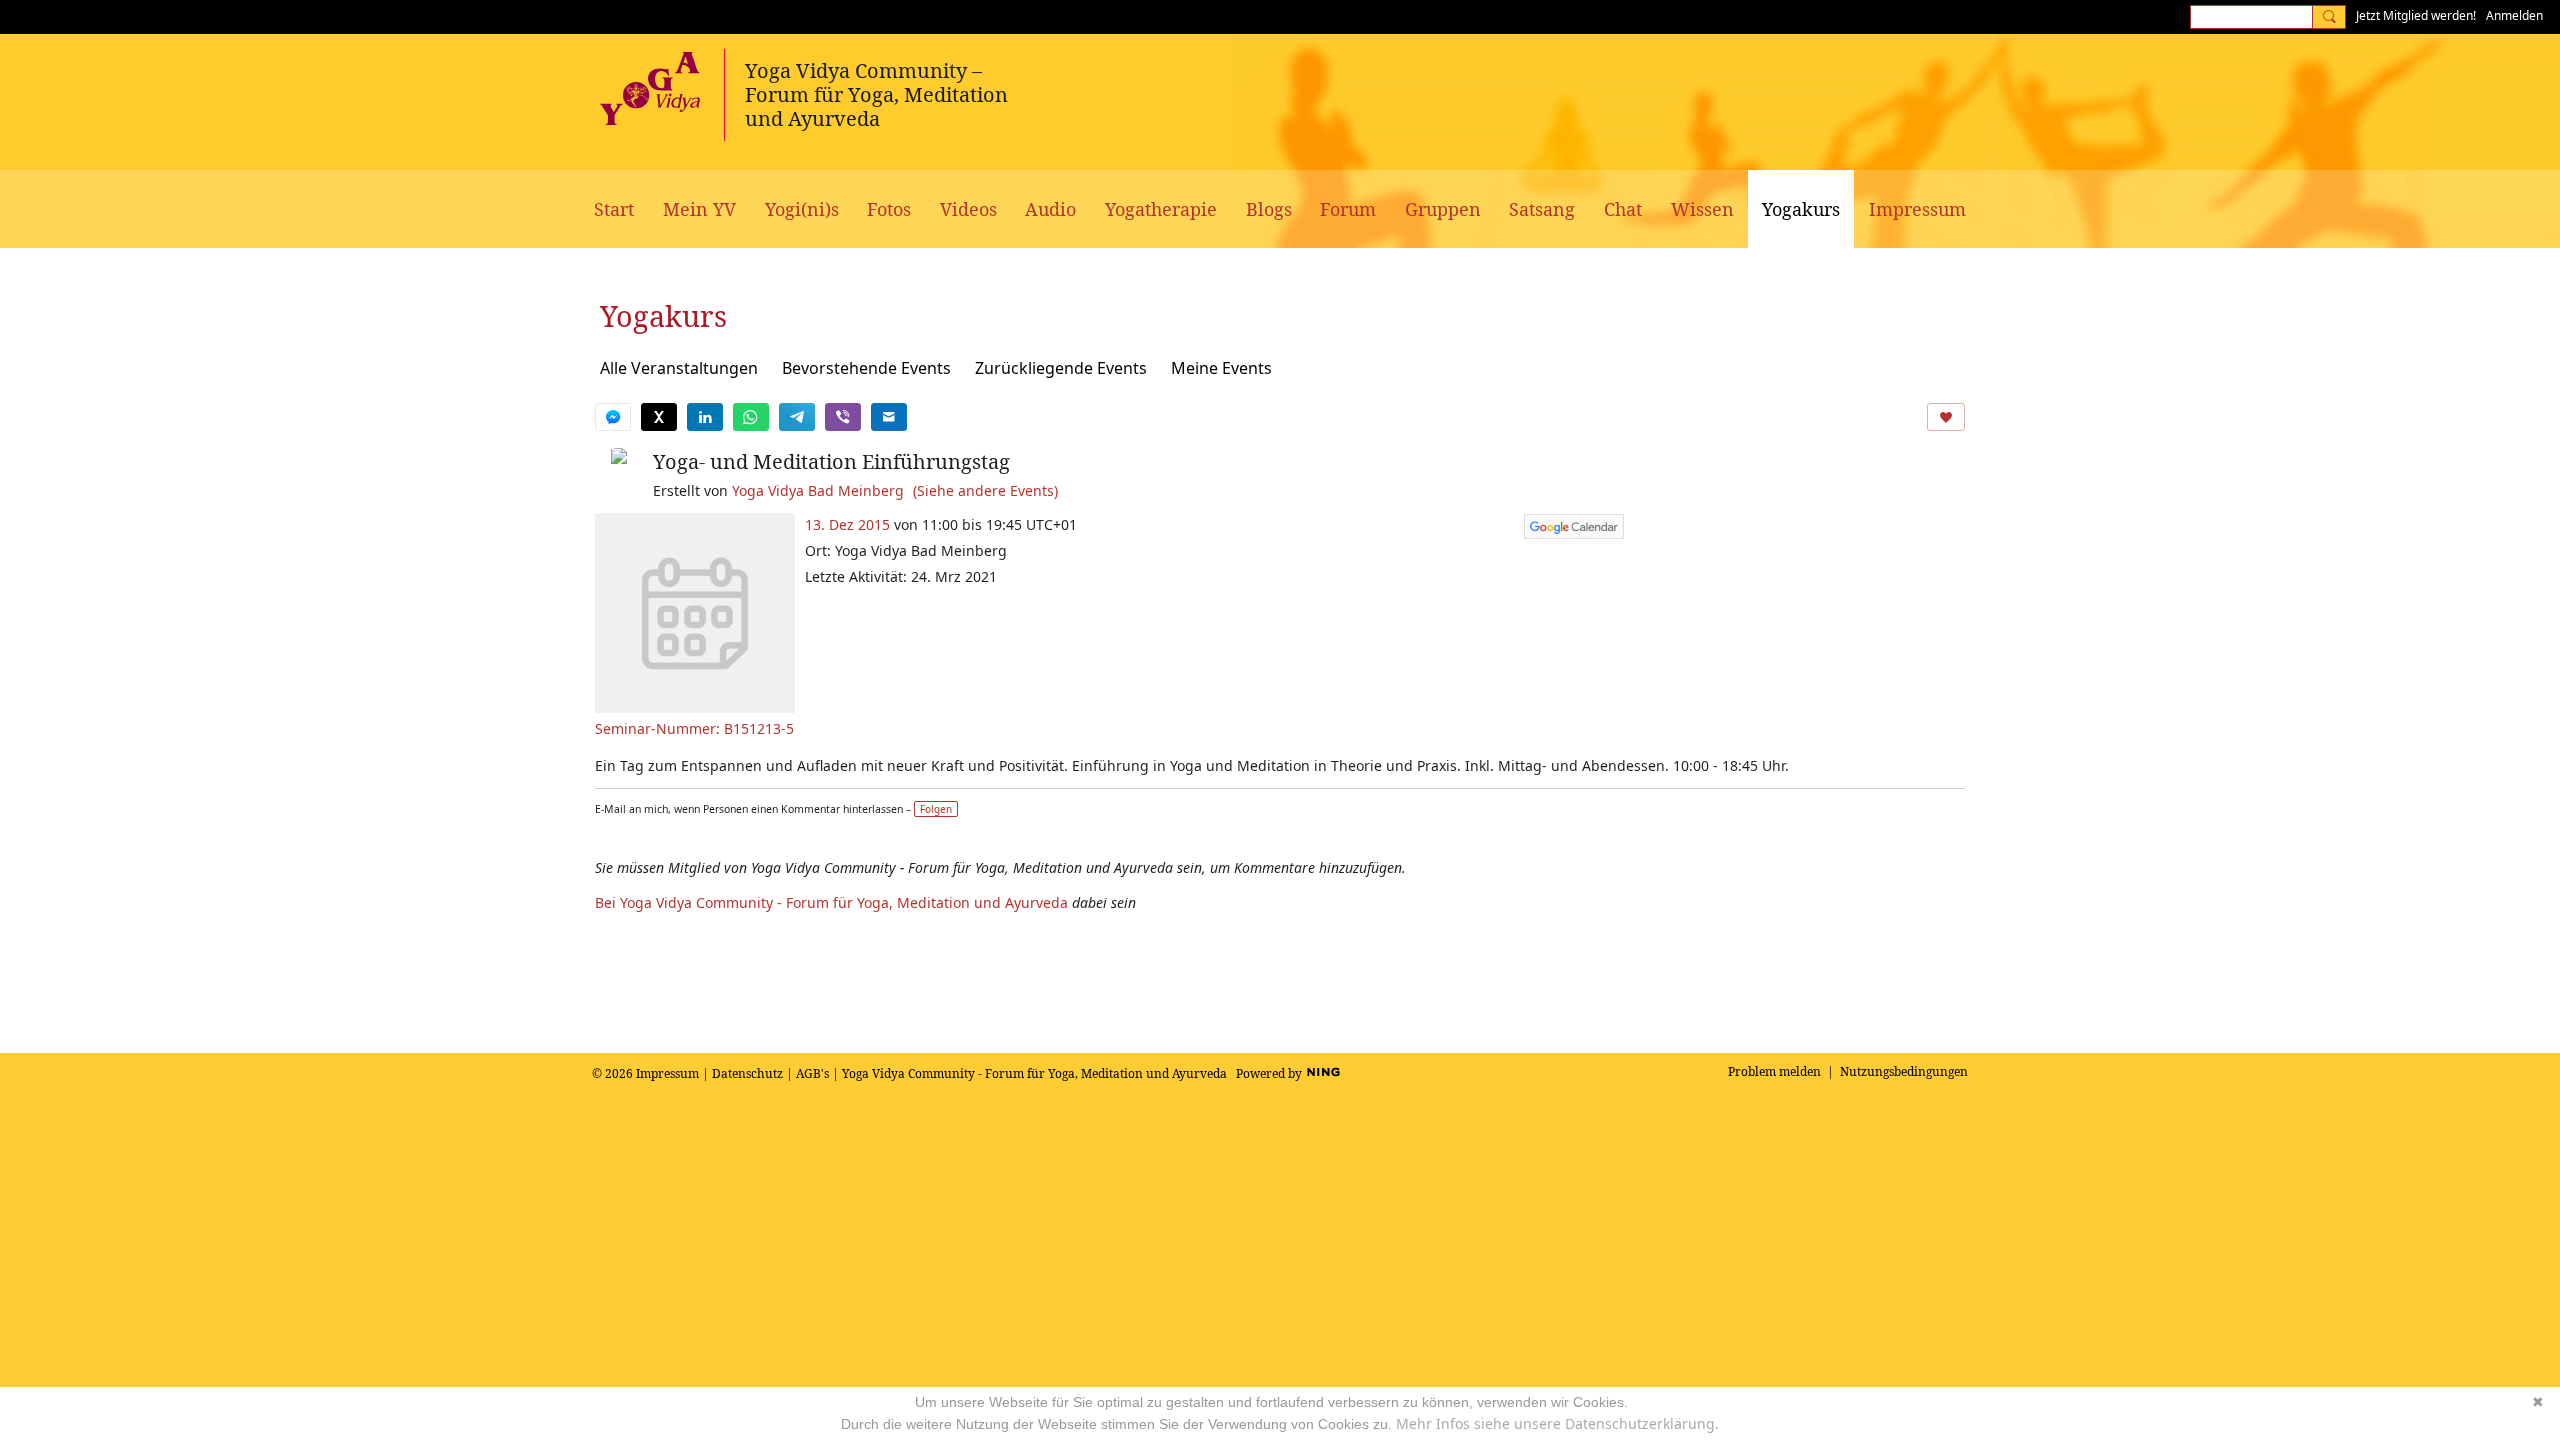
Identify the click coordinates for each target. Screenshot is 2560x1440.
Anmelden (2514, 15)
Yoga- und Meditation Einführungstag (831, 461)
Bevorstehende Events (866, 368)
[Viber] (843, 417)
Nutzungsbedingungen (1904, 1071)
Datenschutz (747, 1073)
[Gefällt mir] (1946, 417)
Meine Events (1221, 368)
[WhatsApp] (751, 417)
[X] (659, 417)
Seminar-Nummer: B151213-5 (694, 728)
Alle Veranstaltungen (679, 368)
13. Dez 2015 (847, 524)
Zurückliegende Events (1061, 368)
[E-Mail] (889, 417)
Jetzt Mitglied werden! (2416, 15)
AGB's (812, 1073)
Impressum (667, 1073)
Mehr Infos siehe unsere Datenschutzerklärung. (1557, 1423)
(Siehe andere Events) (985, 490)
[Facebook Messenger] (613, 417)
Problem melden (1774, 1071)
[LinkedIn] (705, 417)
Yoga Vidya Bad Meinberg (818, 490)
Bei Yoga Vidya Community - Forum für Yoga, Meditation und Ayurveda (831, 902)
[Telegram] (797, 417)
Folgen (936, 809)
